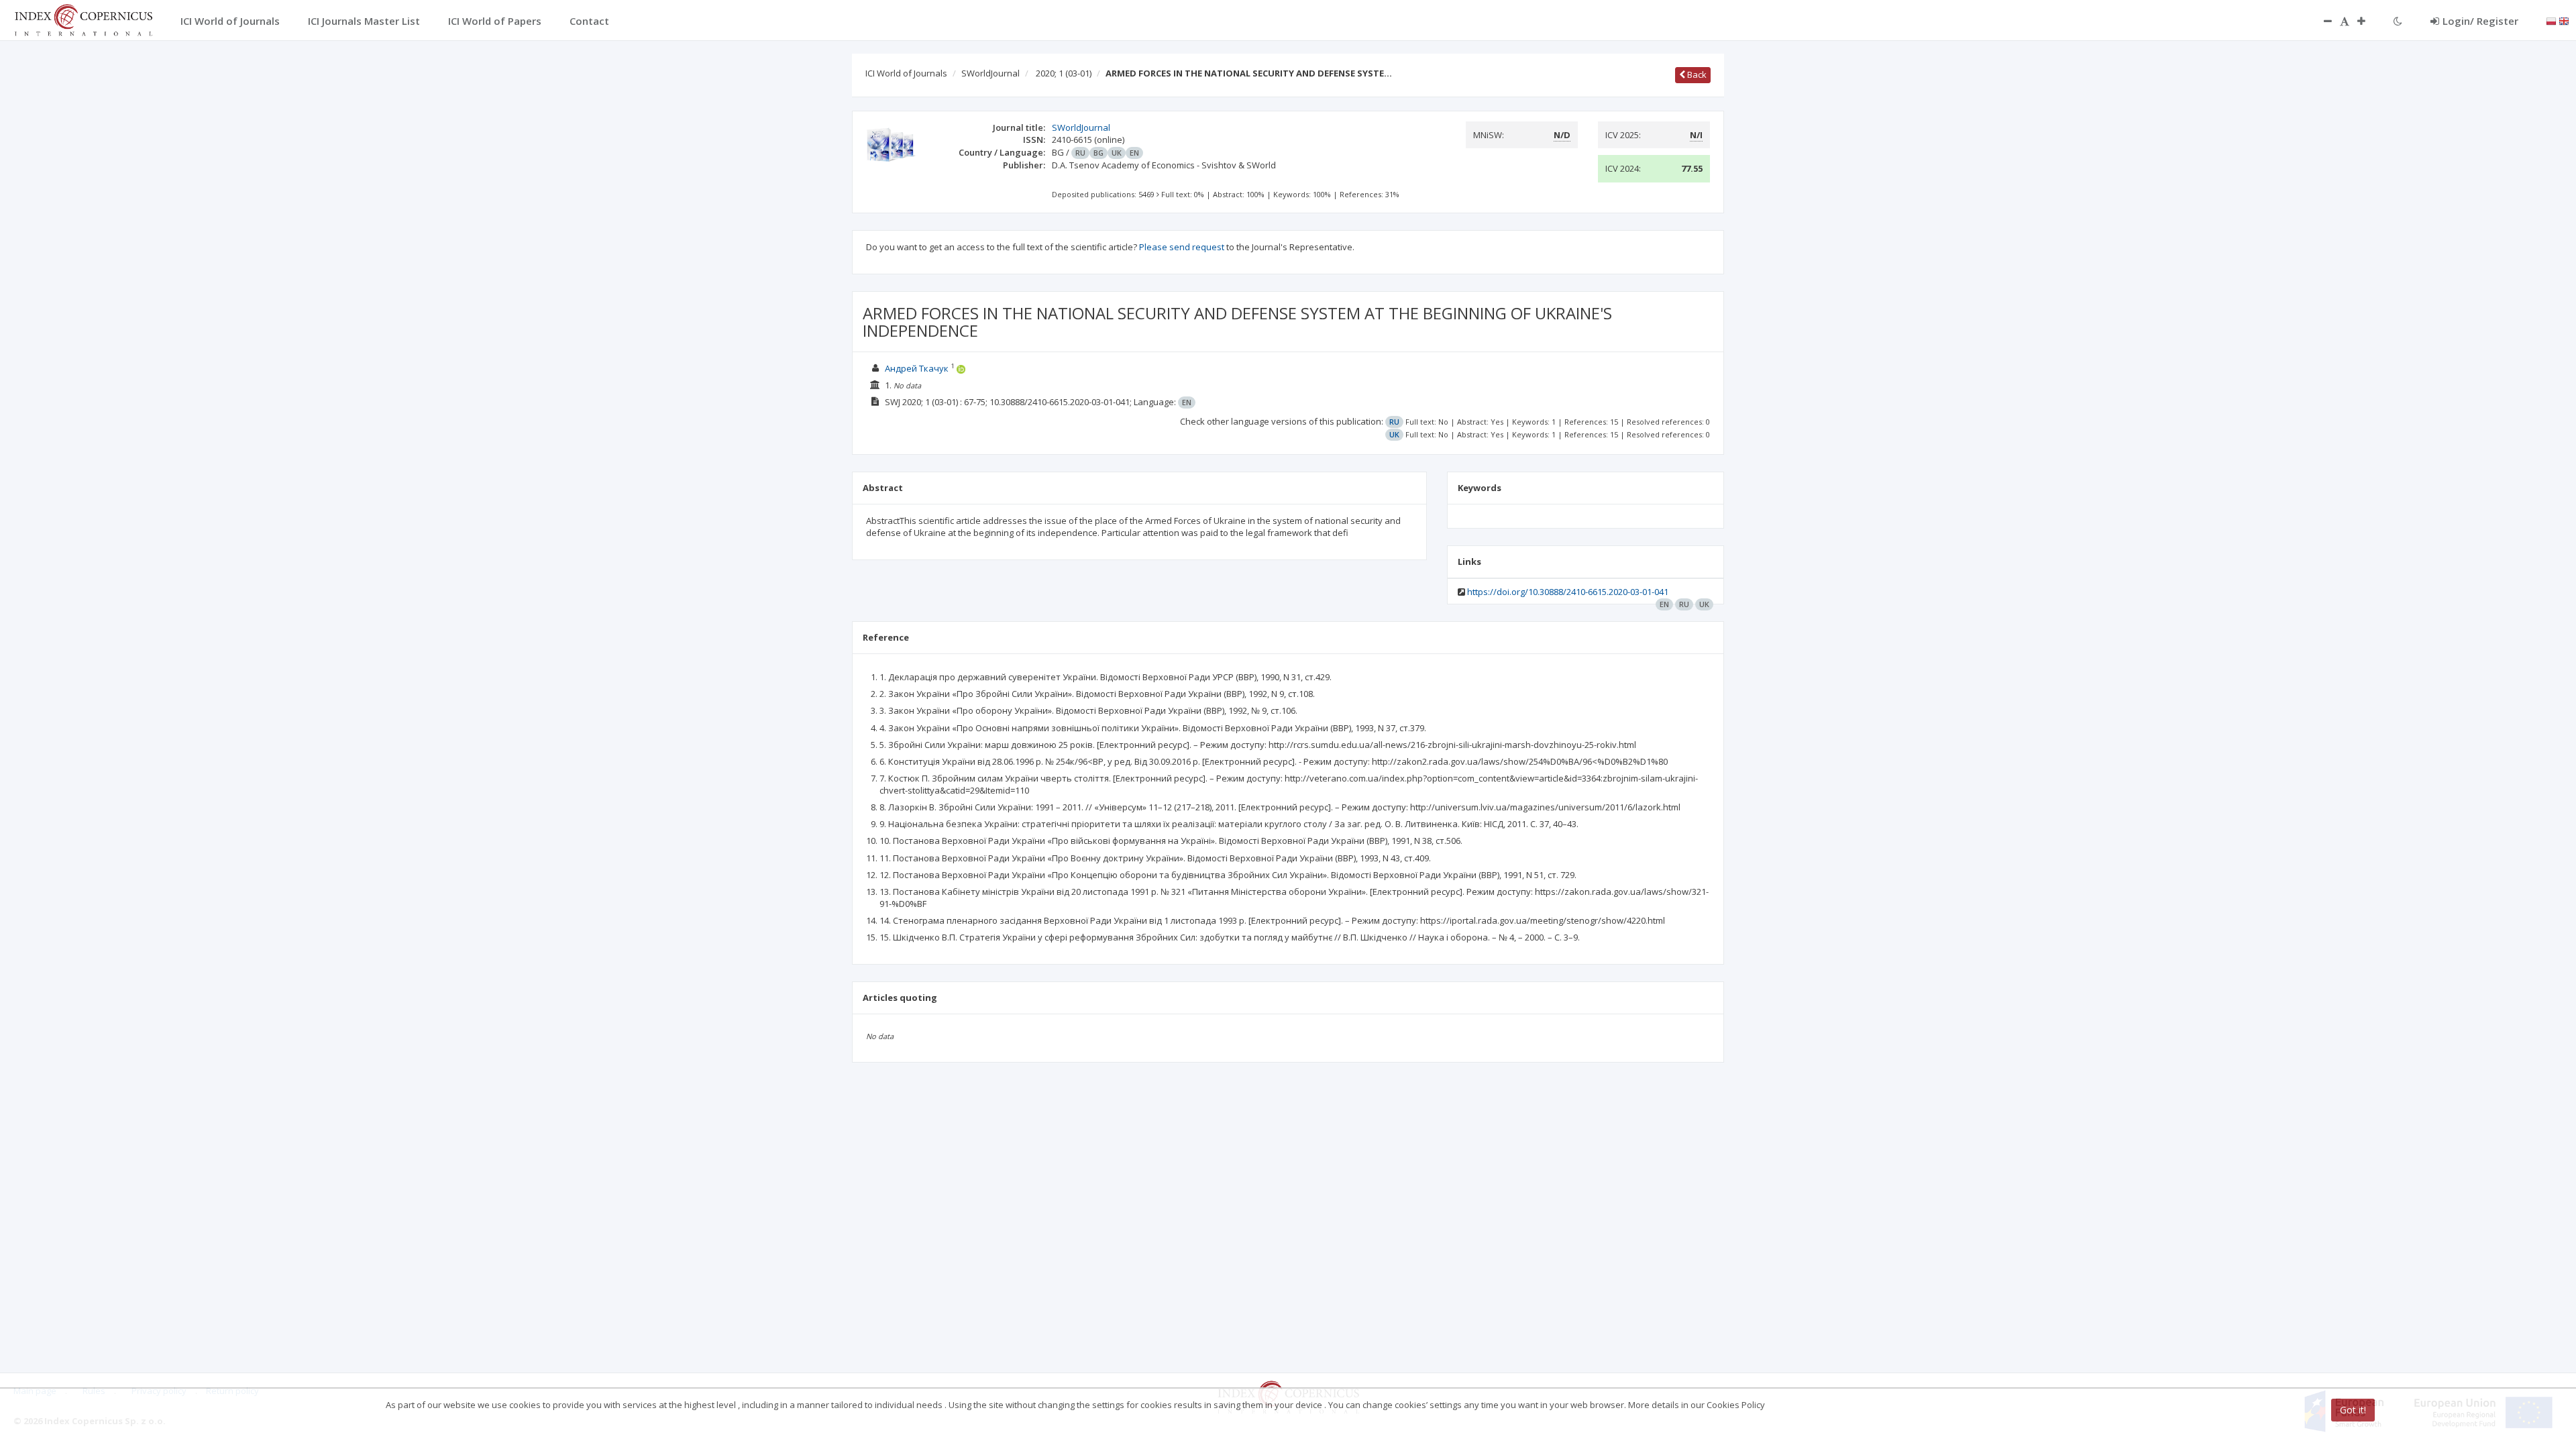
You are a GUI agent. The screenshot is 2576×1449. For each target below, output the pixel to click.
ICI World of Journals (906, 73)
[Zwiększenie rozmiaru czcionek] (2368, 21)
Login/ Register (2480, 21)
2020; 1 (1064, 73)
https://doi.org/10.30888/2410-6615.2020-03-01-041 (1568, 592)
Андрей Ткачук (917, 368)
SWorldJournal (990, 73)
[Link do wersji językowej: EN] (2564, 20)
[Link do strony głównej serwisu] (83, 19)
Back (1696, 74)
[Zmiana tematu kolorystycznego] (2398, 21)
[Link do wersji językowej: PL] (2551, 20)
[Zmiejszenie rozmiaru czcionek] (2321, 21)
